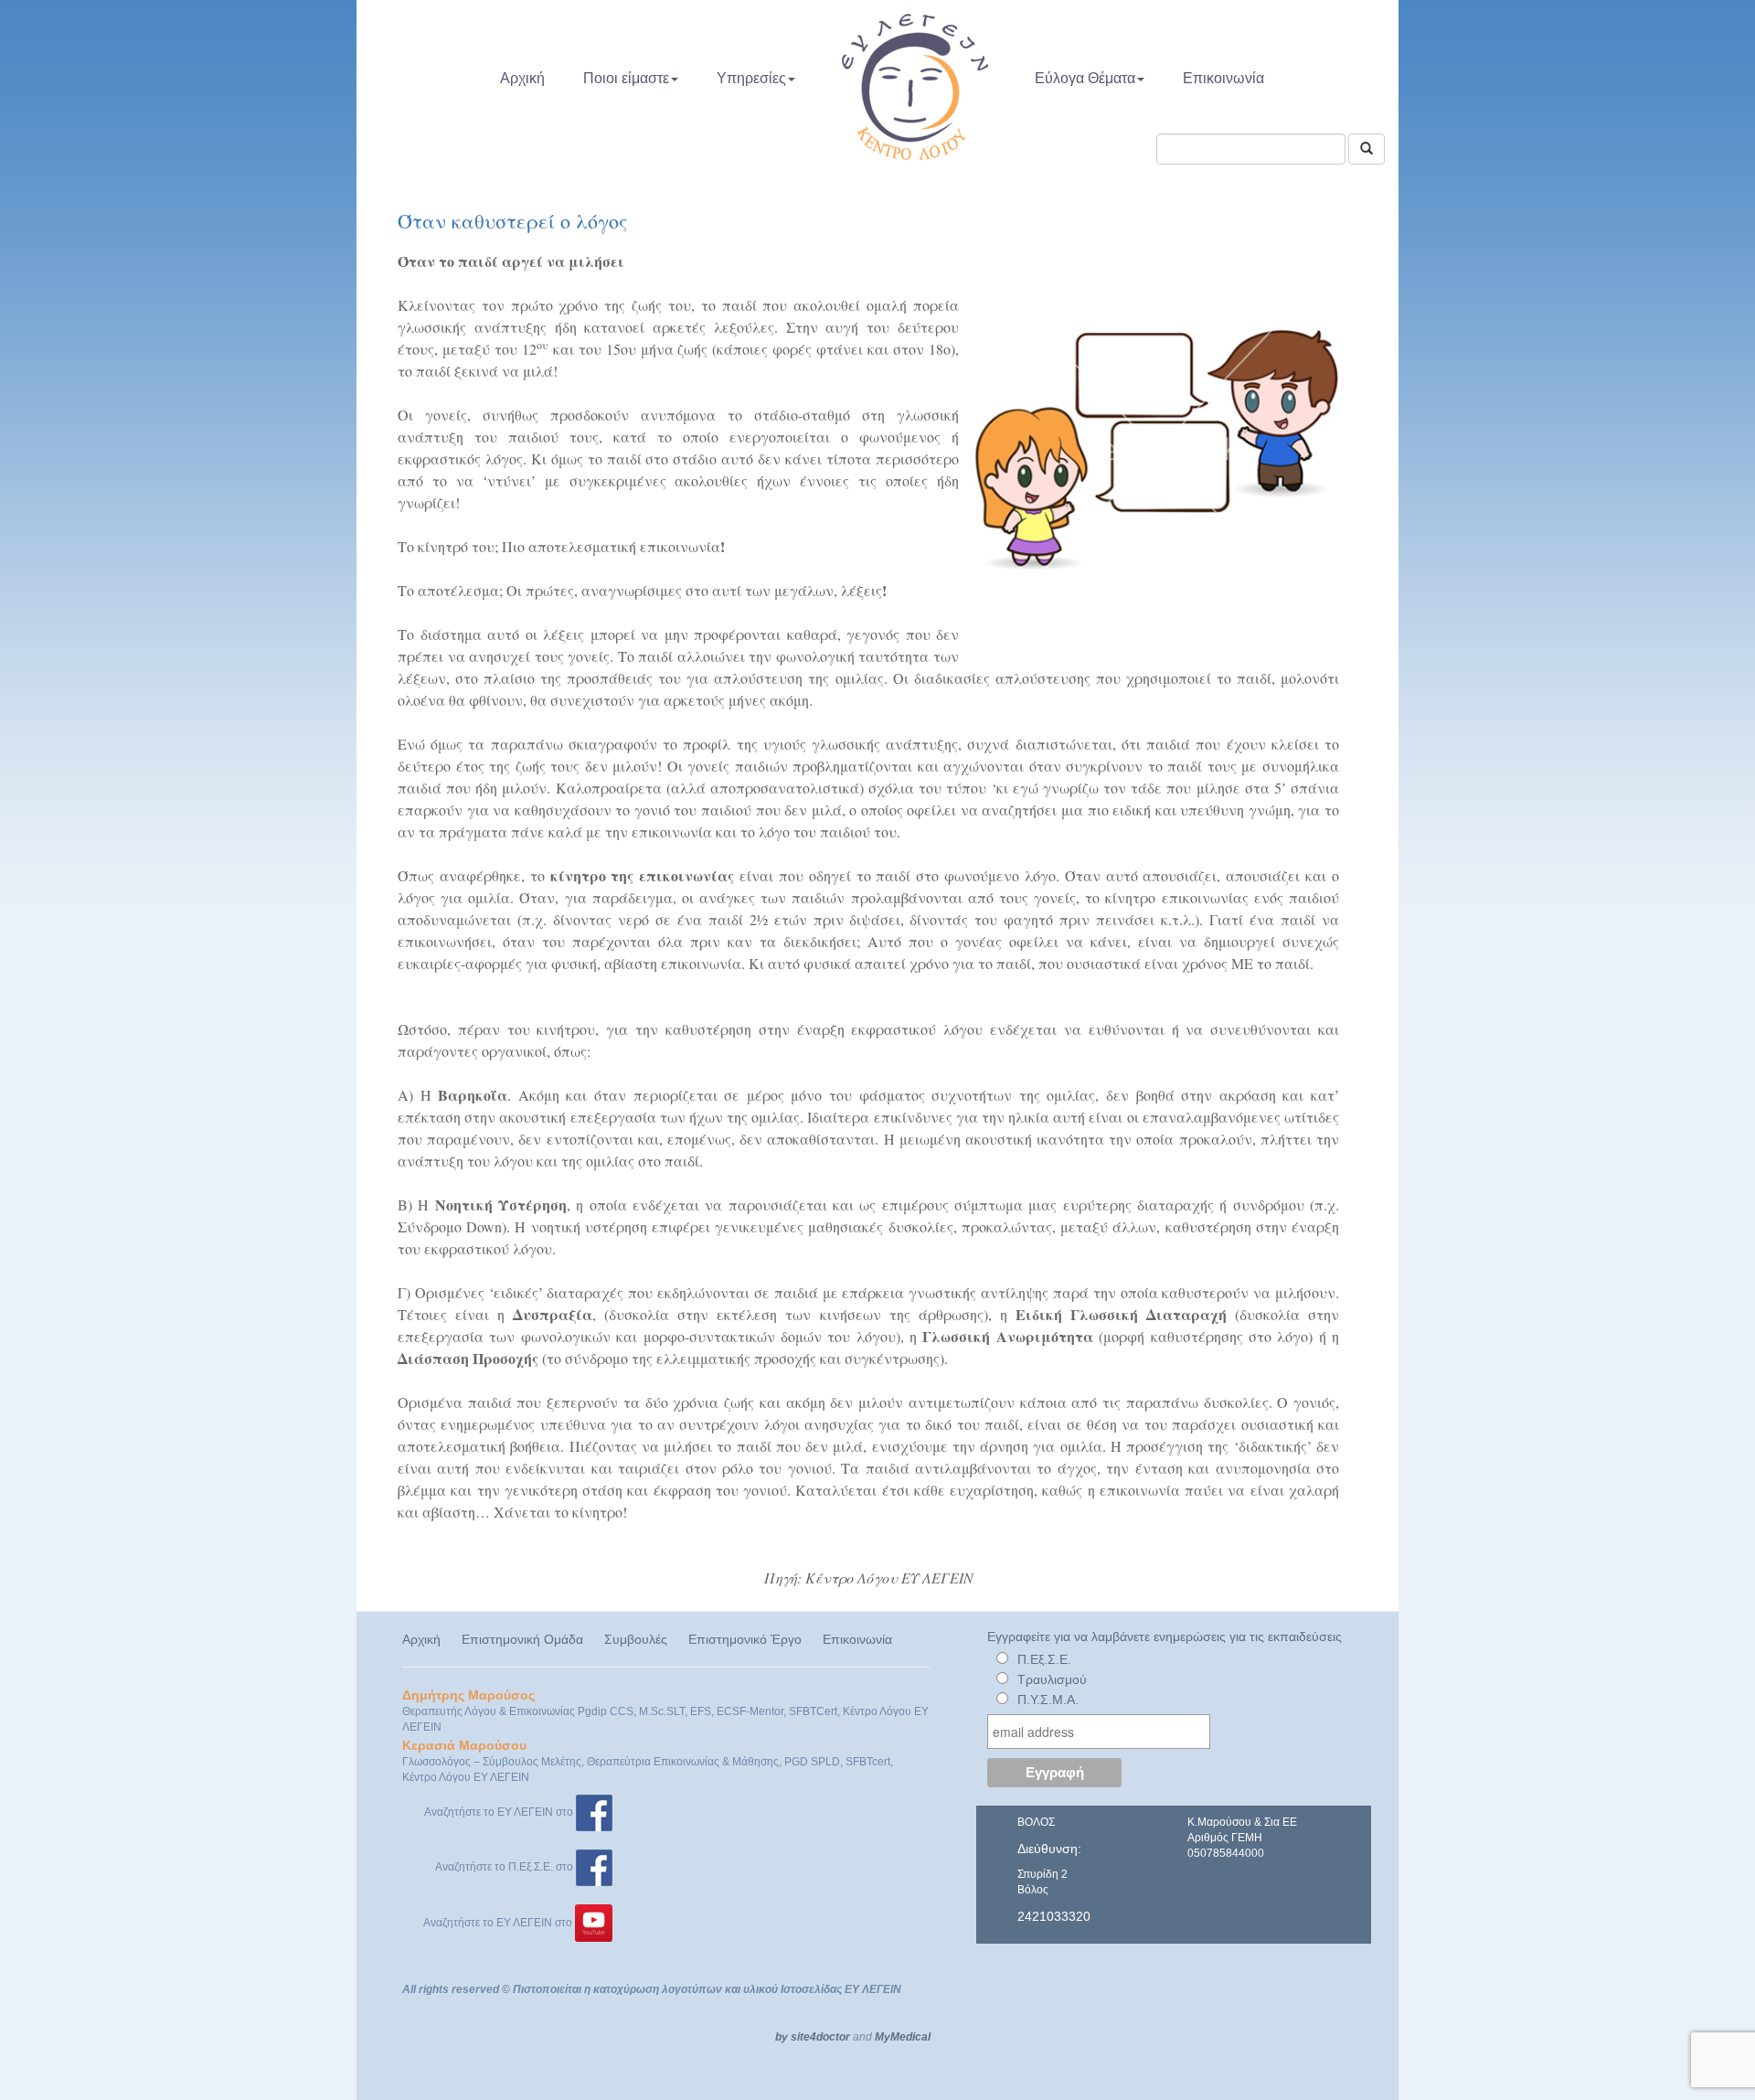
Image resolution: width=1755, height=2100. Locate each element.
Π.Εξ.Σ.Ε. (1044, 1659)
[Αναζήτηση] (1367, 149)
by (782, 2037)
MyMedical (903, 2037)
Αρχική (522, 78)
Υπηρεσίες (751, 78)
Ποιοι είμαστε (626, 78)
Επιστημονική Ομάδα (522, 1639)
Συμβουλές (636, 1639)
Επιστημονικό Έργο (745, 1639)
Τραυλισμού (1052, 1679)
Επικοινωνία (1223, 78)
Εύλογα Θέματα (1085, 78)
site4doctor (820, 2037)
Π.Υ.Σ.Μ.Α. (1048, 1700)
